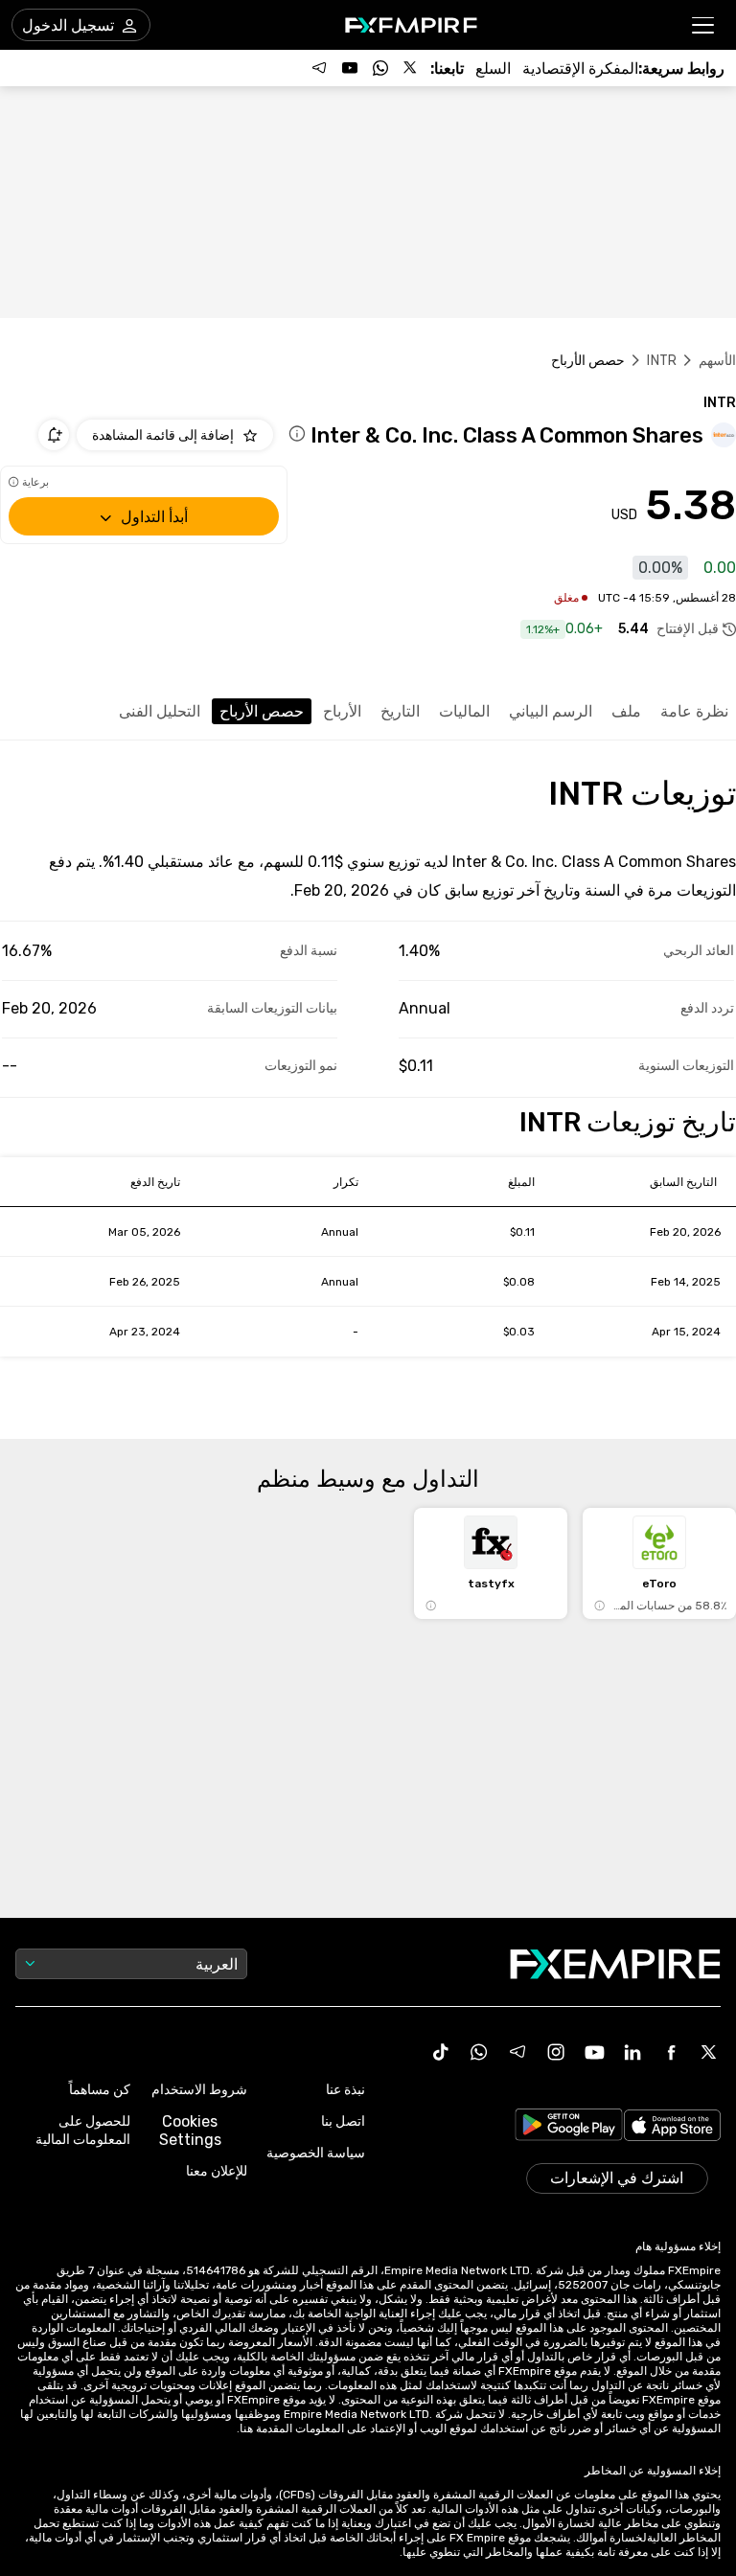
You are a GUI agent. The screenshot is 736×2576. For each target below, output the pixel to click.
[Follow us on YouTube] (350, 68)
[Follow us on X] (411, 68)
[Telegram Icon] (517, 2052)
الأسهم (717, 361)
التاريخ (400, 711)
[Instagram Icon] (556, 2052)
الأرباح (342, 711)
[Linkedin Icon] (632, 2052)
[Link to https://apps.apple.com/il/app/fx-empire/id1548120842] (672, 2128)
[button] (704, 25)
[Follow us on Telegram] (319, 68)
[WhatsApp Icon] (479, 2052)
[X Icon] (709, 2052)
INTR (662, 361)
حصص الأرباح (262, 711)
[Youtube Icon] (594, 2052)
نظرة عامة (694, 711)
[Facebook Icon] (671, 2052)
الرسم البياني (551, 711)
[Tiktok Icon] (441, 2052)
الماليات (464, 711)
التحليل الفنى (160, 711)
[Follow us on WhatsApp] (380, 68)
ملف (626, 711)
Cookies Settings (190, 2131)
